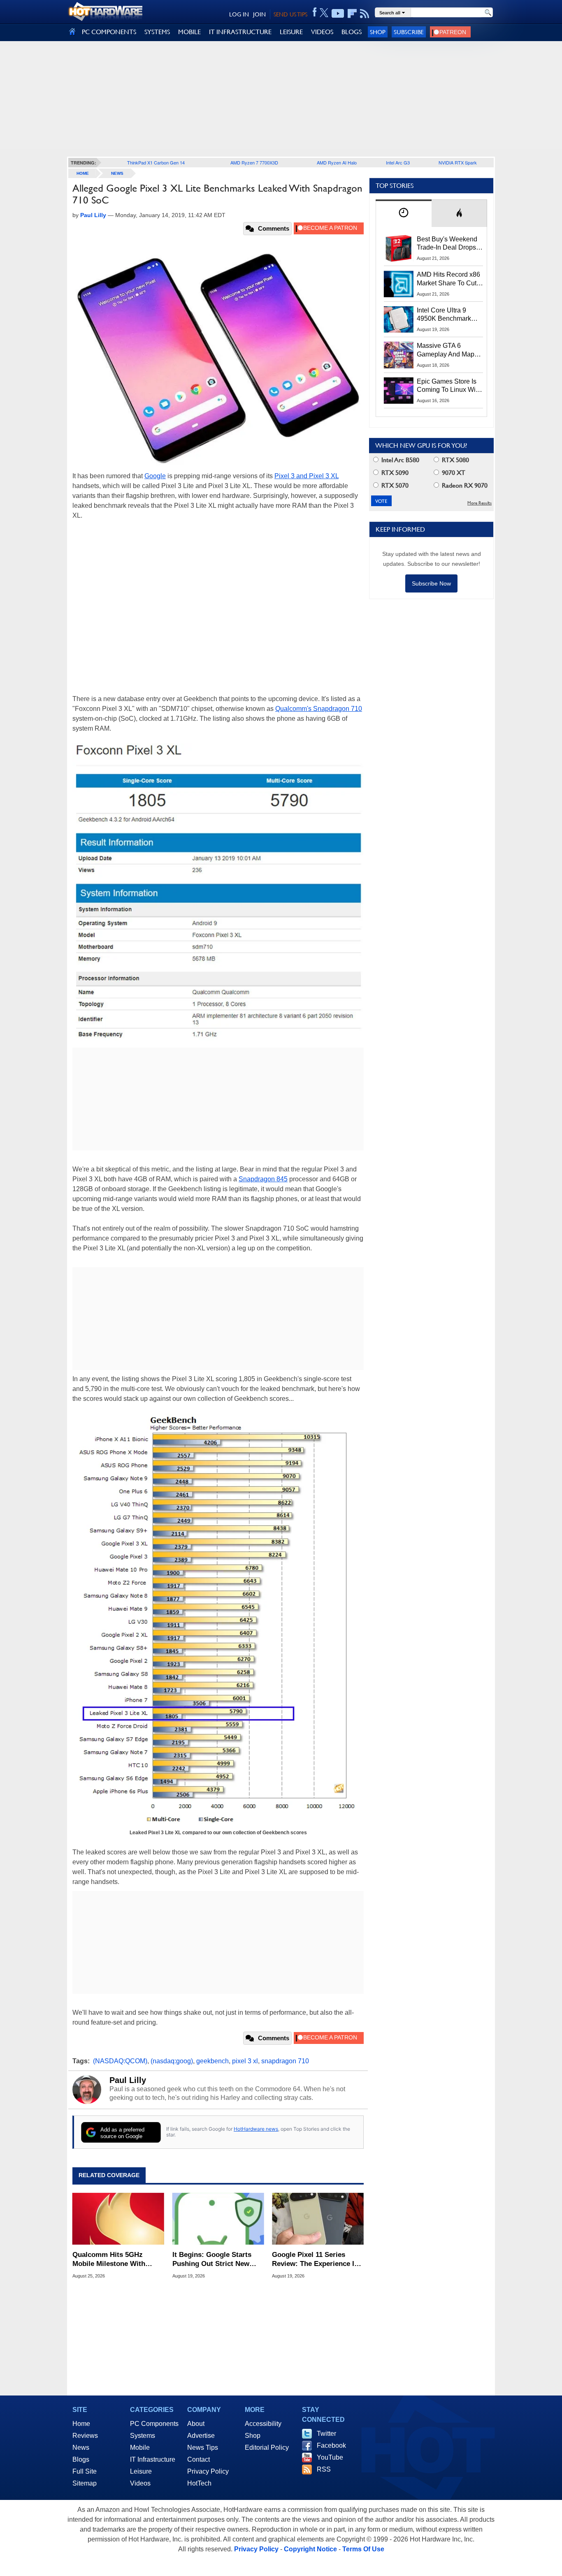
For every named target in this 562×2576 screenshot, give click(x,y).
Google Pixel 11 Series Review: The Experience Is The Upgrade (315, 2260)
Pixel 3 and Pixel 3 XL (307, 476)
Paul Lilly (128, 2080)
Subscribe (409, 32)
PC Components (154, 2424)
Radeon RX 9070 (464, 485)
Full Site (85, 2471)
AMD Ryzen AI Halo (337, 162)
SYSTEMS (157, 32)
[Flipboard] (352, 14)
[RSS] (365, 14)
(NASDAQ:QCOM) (120, 2061)
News (117, 173)
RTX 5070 (394, 485)
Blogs (81, 2459)
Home (81, 2424)
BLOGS (352, 32)
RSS (324, 2469)
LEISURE (291, 32)
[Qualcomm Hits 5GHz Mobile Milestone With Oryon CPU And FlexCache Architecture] (118, 2219)
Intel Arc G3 (398, 162)
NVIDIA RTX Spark (458, 162)
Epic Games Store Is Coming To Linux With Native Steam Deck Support (449, 386)
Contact (199, 2459)
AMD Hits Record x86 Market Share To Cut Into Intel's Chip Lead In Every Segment (448, 279)
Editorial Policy (267, 2448)
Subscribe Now (431, 583)
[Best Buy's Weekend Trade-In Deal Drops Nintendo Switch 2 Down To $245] (399, 248)
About (196, 2424)
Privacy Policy (208, 2471)
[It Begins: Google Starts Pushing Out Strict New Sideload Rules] (218, 2219)
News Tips (203, 2448)
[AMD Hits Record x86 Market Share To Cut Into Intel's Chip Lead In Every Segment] (399, 284)
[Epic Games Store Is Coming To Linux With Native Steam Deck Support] (399, 391)
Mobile (140, 2448)
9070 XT (453, 473)
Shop (378, 32)
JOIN (259, 14)
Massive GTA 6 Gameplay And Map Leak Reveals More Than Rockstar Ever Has (446, 350)
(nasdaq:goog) (172, 2061)
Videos (140, 2483)
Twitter (326, 2434)
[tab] (404, 213)
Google (155, 476)
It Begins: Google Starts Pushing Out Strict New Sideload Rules (212, 2260)
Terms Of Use (363, 2549)
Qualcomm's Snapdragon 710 (319, 709)
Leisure (141, 2471)
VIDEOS (322, 32)
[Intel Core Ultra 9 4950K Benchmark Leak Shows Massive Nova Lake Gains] (399, 319)
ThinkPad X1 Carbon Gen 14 (156, 162)
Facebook (331, 2445)
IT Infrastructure (153, 2459)
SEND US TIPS (290, 14)
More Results (480, 503)
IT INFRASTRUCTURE (240, 32)
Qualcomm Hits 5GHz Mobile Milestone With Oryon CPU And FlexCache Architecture (116, 2260)
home (83, 173)
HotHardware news (256, 2129)
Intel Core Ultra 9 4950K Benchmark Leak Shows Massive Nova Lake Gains (448, 315)
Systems (143, 2436)
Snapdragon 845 (263, 1179)
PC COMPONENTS (109, 32)
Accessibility (263, 2424)
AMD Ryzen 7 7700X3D (254, 162)
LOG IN (239, 14)
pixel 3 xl (245, 2061)
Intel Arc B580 (399, 460)
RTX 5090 (394, 473)
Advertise (201, 2436)
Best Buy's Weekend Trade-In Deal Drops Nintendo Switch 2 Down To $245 (447, 244)
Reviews (85, 2436)
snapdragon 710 (285, 2061)
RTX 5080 (455, 460)
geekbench (212, 2061)
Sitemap (85, 2483)
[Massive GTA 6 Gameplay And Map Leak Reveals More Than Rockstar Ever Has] (399, 355)
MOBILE (189, 32)
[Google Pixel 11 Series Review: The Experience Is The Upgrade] (318, 2219)
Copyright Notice (310, 2549)
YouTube (330, 2457)
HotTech (199, 2483)
